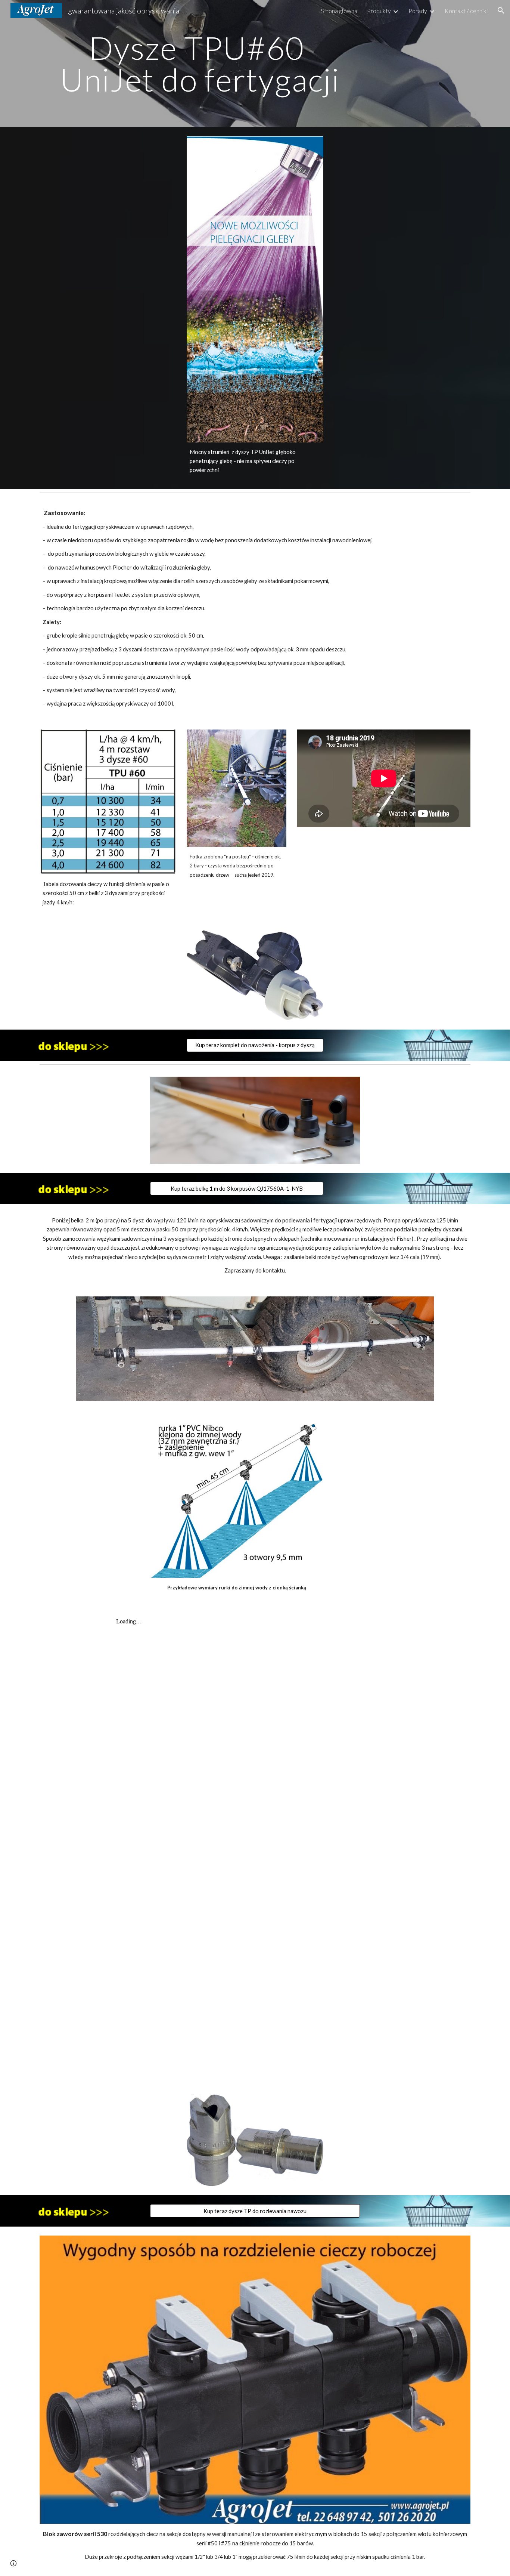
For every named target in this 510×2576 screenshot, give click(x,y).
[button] (501, 10)
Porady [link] (418, 11)
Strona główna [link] (339, 11)
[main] (200, 64)
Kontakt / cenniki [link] (466, 11)
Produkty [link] (379, 11)
